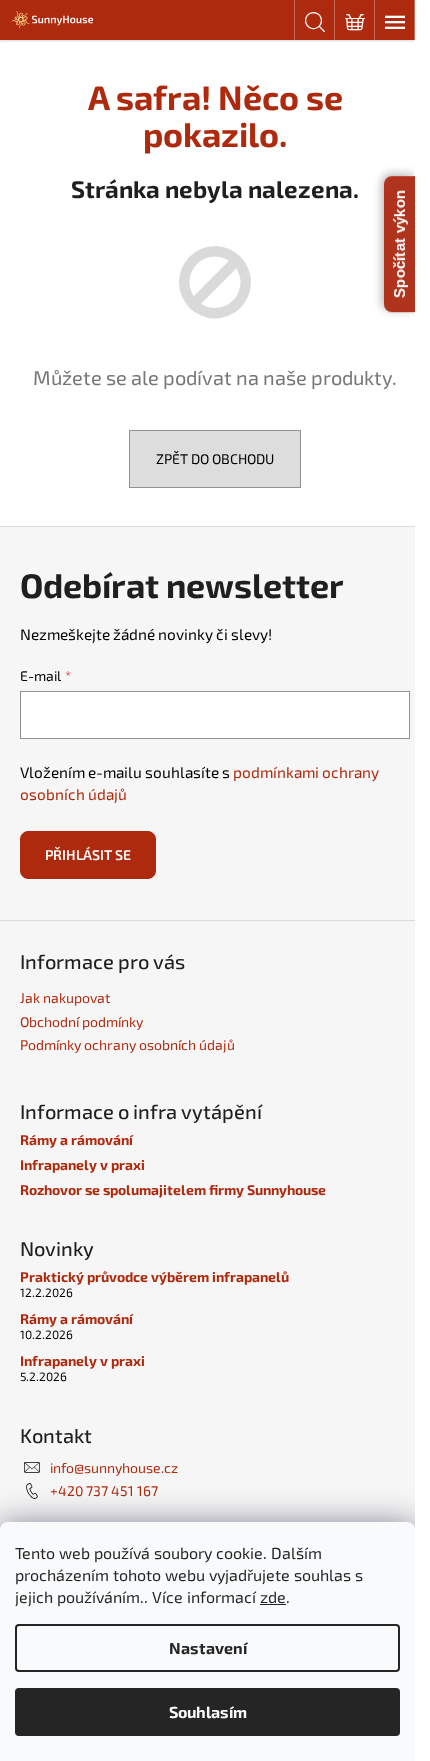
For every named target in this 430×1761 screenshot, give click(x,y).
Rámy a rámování (76, 1139)
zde (273, 1596)
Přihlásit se (88, 854)
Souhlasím (208, 1711)
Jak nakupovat (65, 997)
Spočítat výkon (399, 244)
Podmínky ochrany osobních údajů (127, 1044)
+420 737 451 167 (104, 1490)
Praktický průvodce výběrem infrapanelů (154, 1276)
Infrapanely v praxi (82, 1164)
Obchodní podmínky (81, 1021)
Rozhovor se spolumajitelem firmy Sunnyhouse (173, 1189)
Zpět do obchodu (215, 458)
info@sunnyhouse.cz (114, 1467)
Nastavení (208, 1647)
